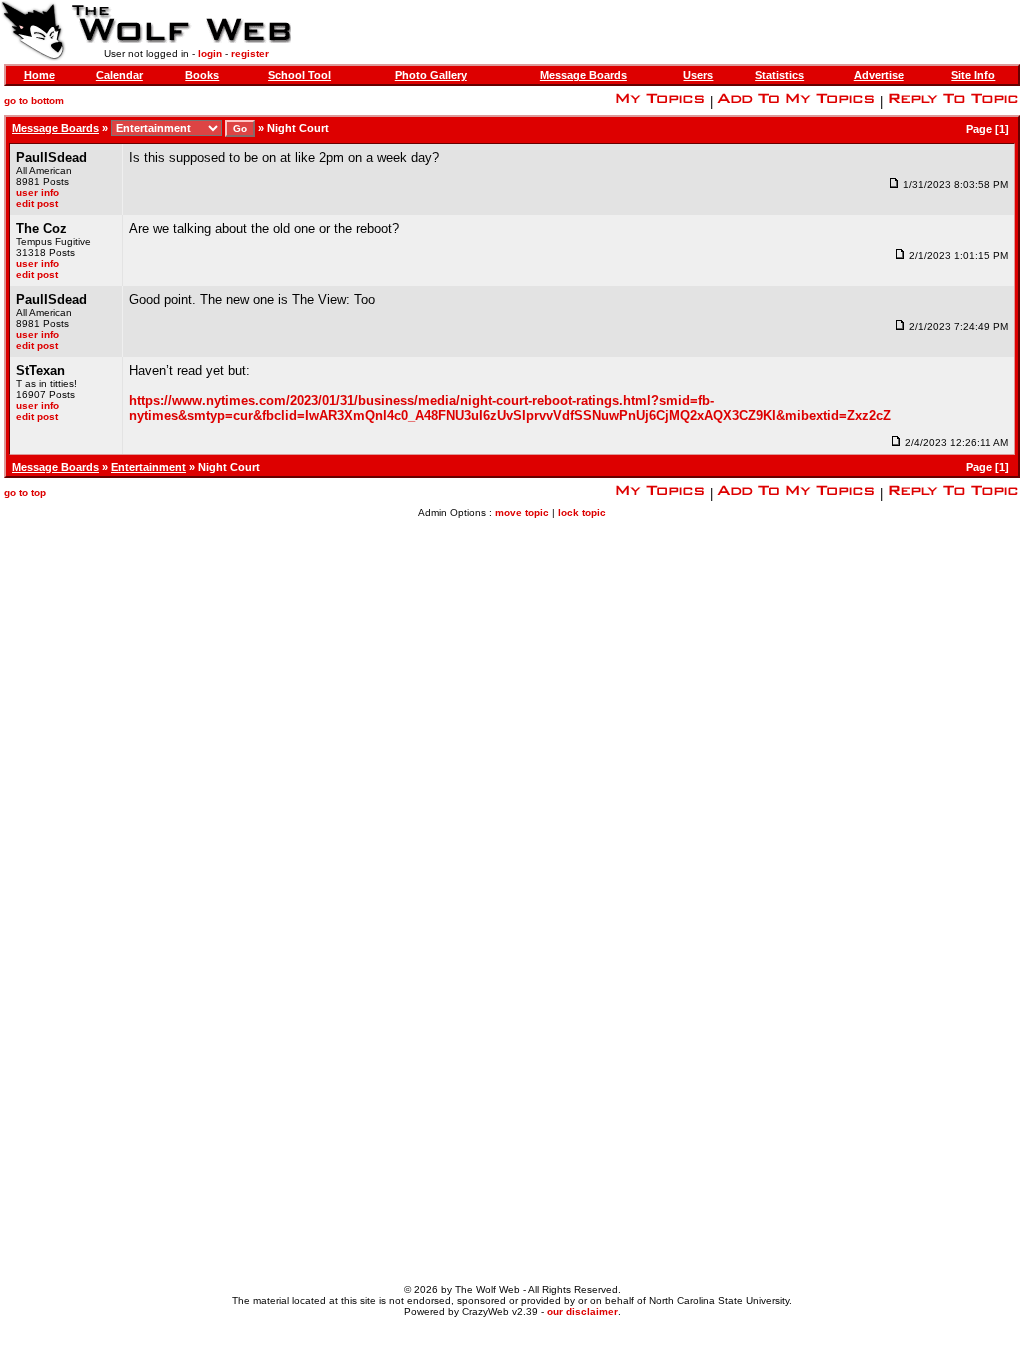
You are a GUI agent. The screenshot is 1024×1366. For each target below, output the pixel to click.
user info (37, 192)
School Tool (299, 75)
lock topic (582, 512)
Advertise (879, 75)
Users (698, 75)
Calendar (119, 75)
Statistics (779, 75)
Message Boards (583, 75)
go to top (25, 492)
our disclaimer (582, 1311)
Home (39, 75)
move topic (522, 512)
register (250, 53)
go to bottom (34, 100)
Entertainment (148, 467)
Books (202, 75)
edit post (37, 203)
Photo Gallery (431, 75)
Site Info (973, 75)
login (210, 53)
